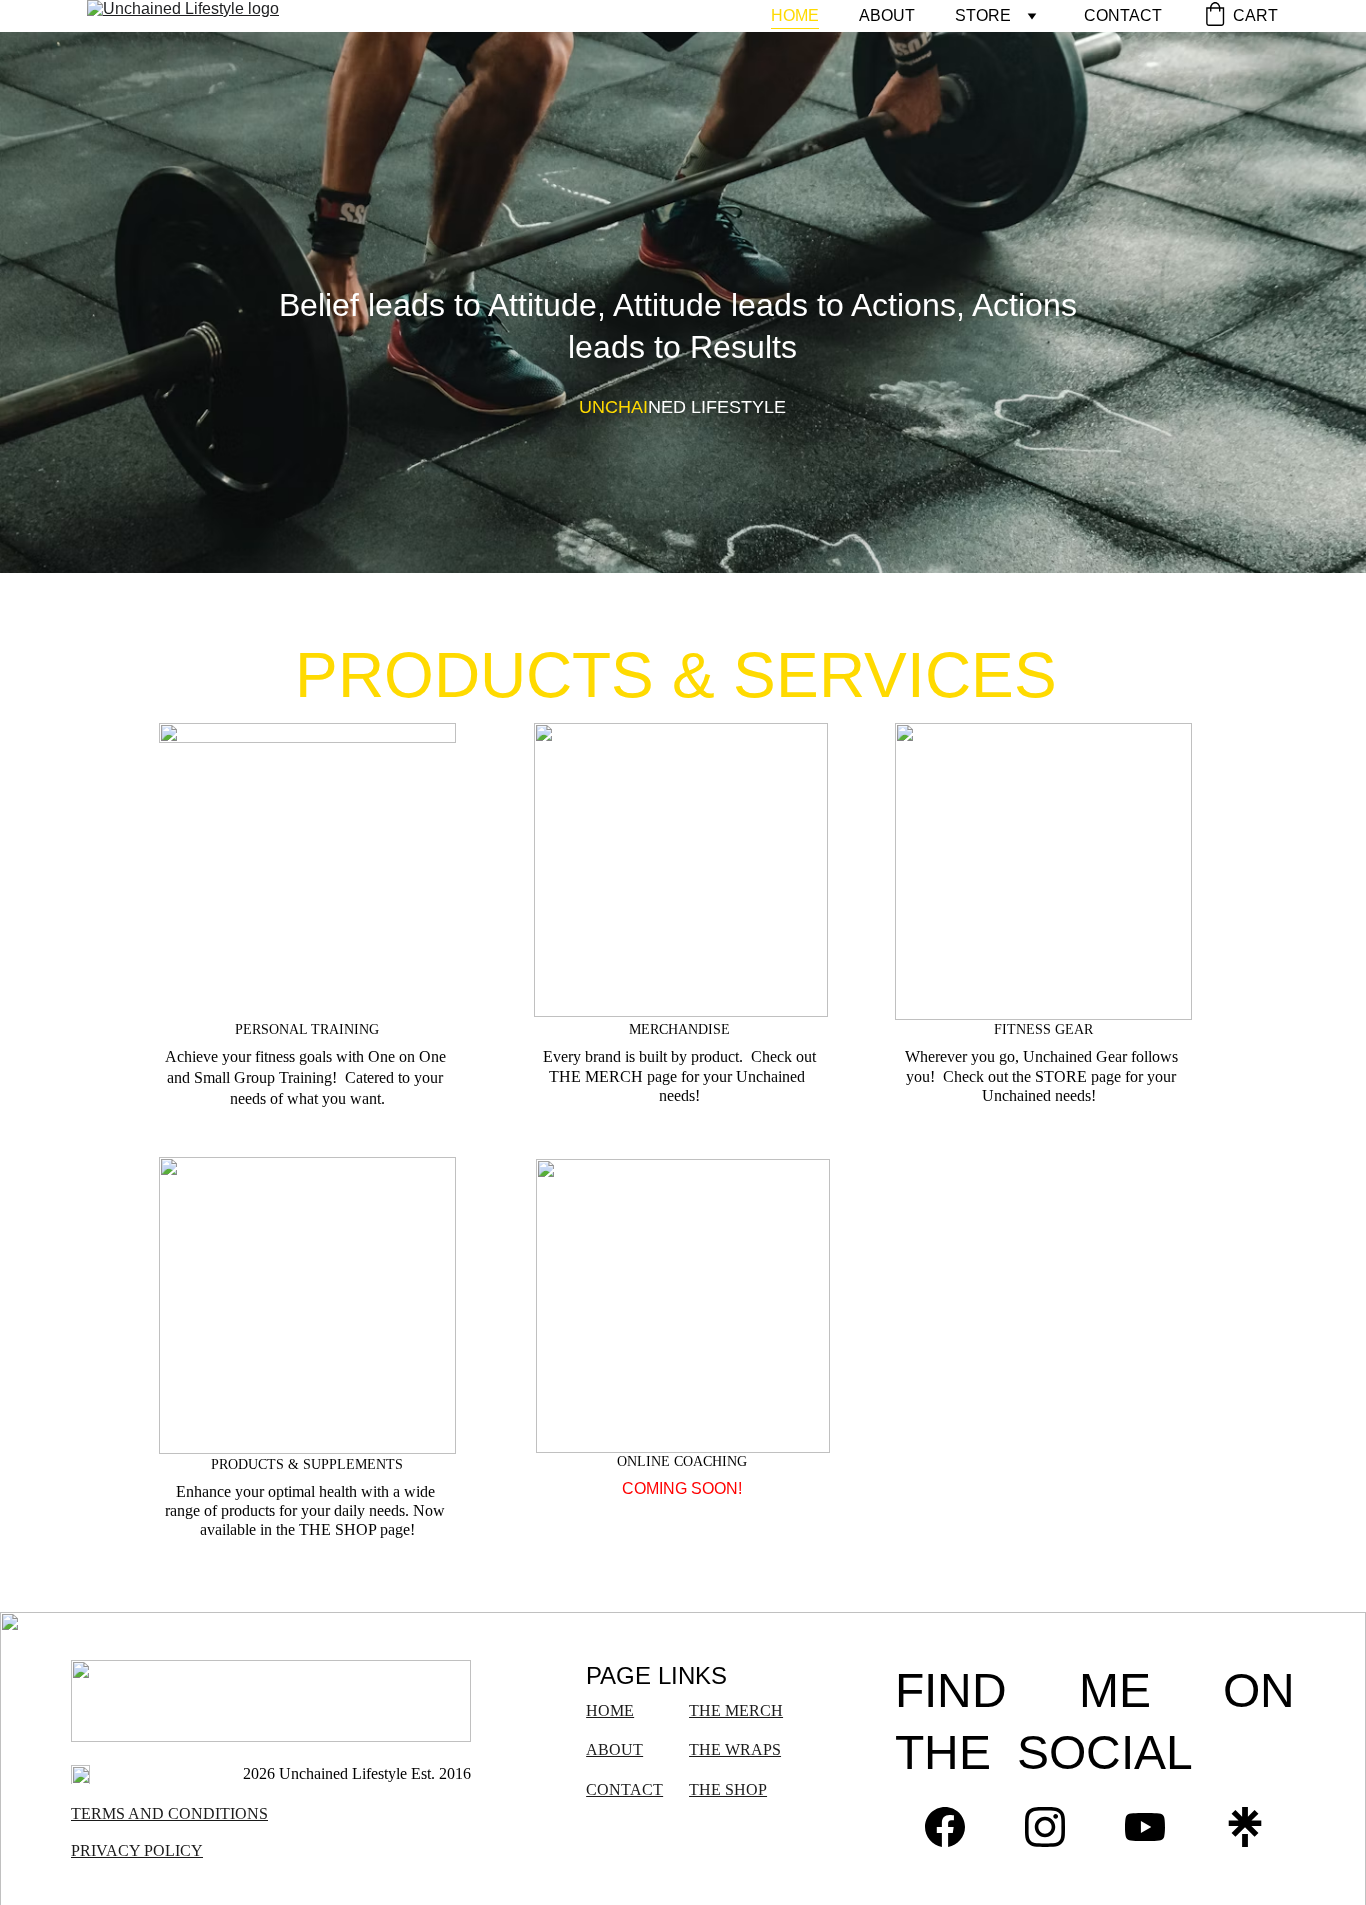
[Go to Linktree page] (1245, 1827)
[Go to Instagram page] (1045, 1827)
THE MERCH (736, 1710)
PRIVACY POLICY (137, 1850)
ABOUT (887, 15)
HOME (795, 15)
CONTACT (1123, 15)
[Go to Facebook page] (945, 1827)
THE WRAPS (735, 1749)
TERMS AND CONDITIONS (169, 1813)
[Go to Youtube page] (1145, 1827)
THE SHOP (728, 1789)
